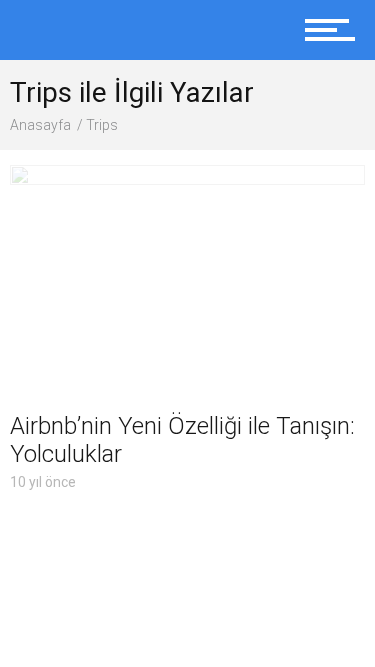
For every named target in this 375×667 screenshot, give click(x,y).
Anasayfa (40, 125)
